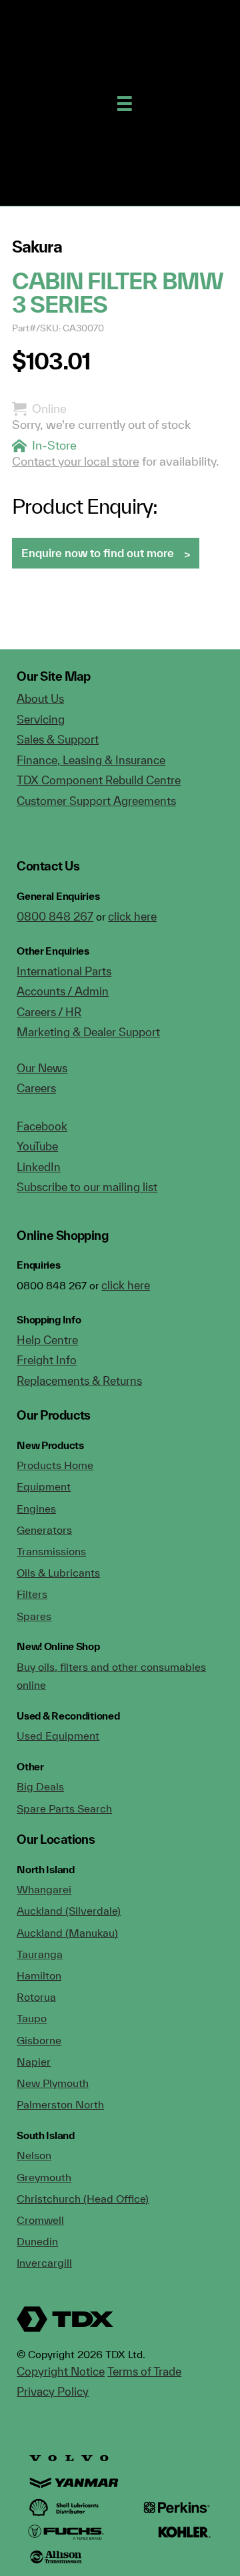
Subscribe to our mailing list (87, 1187)
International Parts (64, 971)
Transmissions (51, 1551)
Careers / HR (49, 1012)
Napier (34, 2062)
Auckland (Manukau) (67, 1933)
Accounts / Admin (63, 991)
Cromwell (40, 2220)
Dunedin (37, 2241)
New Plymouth (53, 2083)
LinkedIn (39, 1167)
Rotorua (36, 1997)
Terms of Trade (144, 2371)
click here (132, 916)
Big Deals (40, 1786)
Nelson (34, 2155)
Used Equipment (58, 1736)
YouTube (37, 1146)
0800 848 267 (55, 916)
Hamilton (39, 1975)
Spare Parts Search (64, 1808)
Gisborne (39, 2040)
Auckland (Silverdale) (69, 1911)
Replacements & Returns (79, 1381)
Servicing (41, 719)
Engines (36, 1508)
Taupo (32, 2018)
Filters (32, 1594)
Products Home (55, 1465)
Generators (44, 1530)
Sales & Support (58, 739)
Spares (34, 1616)
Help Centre (47, 1340)
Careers (36, 1088)
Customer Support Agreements (96, 801)
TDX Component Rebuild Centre (99, 780)
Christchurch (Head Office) (83, 2199)
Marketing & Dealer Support (88, 1032)
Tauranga (40, 1954)
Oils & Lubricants (58, 1573)
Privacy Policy (53, 2391)
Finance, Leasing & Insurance (91, 760)
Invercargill (44, 2263)
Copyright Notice (61, 2371)
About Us (40, 698)
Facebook (42, 1126)
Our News (42, 1068)
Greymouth (44, 2177)
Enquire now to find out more (98, 553)
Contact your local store (76, 461)
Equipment (44, 1486)
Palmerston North (60, 2104)
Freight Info (47, 1360)
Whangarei (44, 1889)
